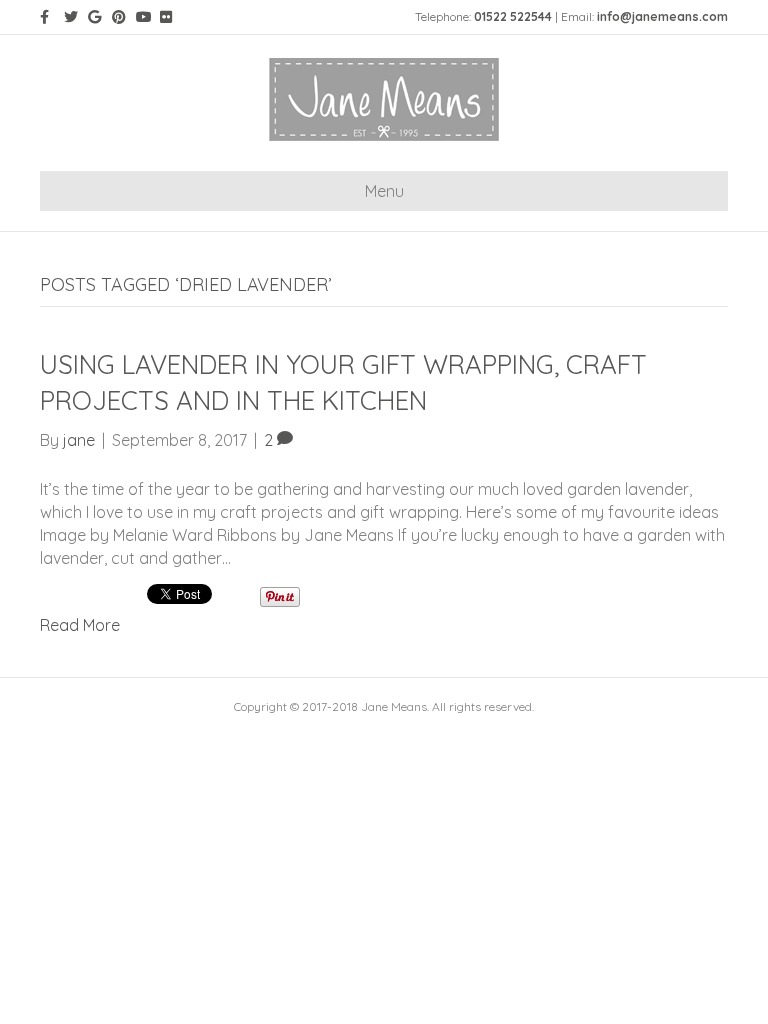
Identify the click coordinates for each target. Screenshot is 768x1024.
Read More (80, 625)
